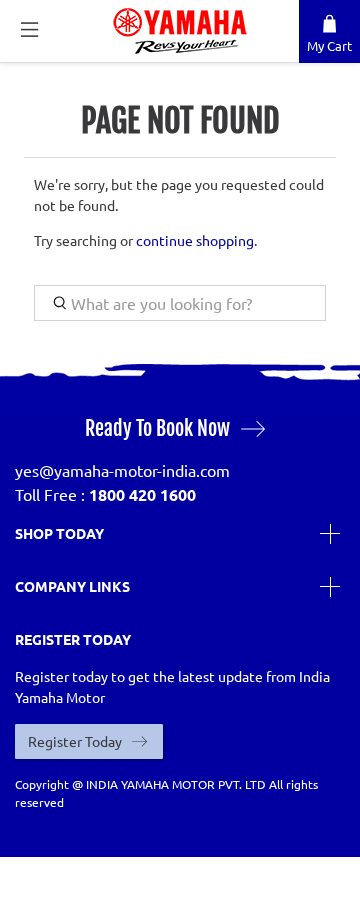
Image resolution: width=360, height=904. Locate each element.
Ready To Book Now (157, 428)
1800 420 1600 (142, 494)
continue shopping (195, 240)
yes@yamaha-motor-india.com (122, 470)
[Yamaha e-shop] (180, 31)
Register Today (75, 741)
